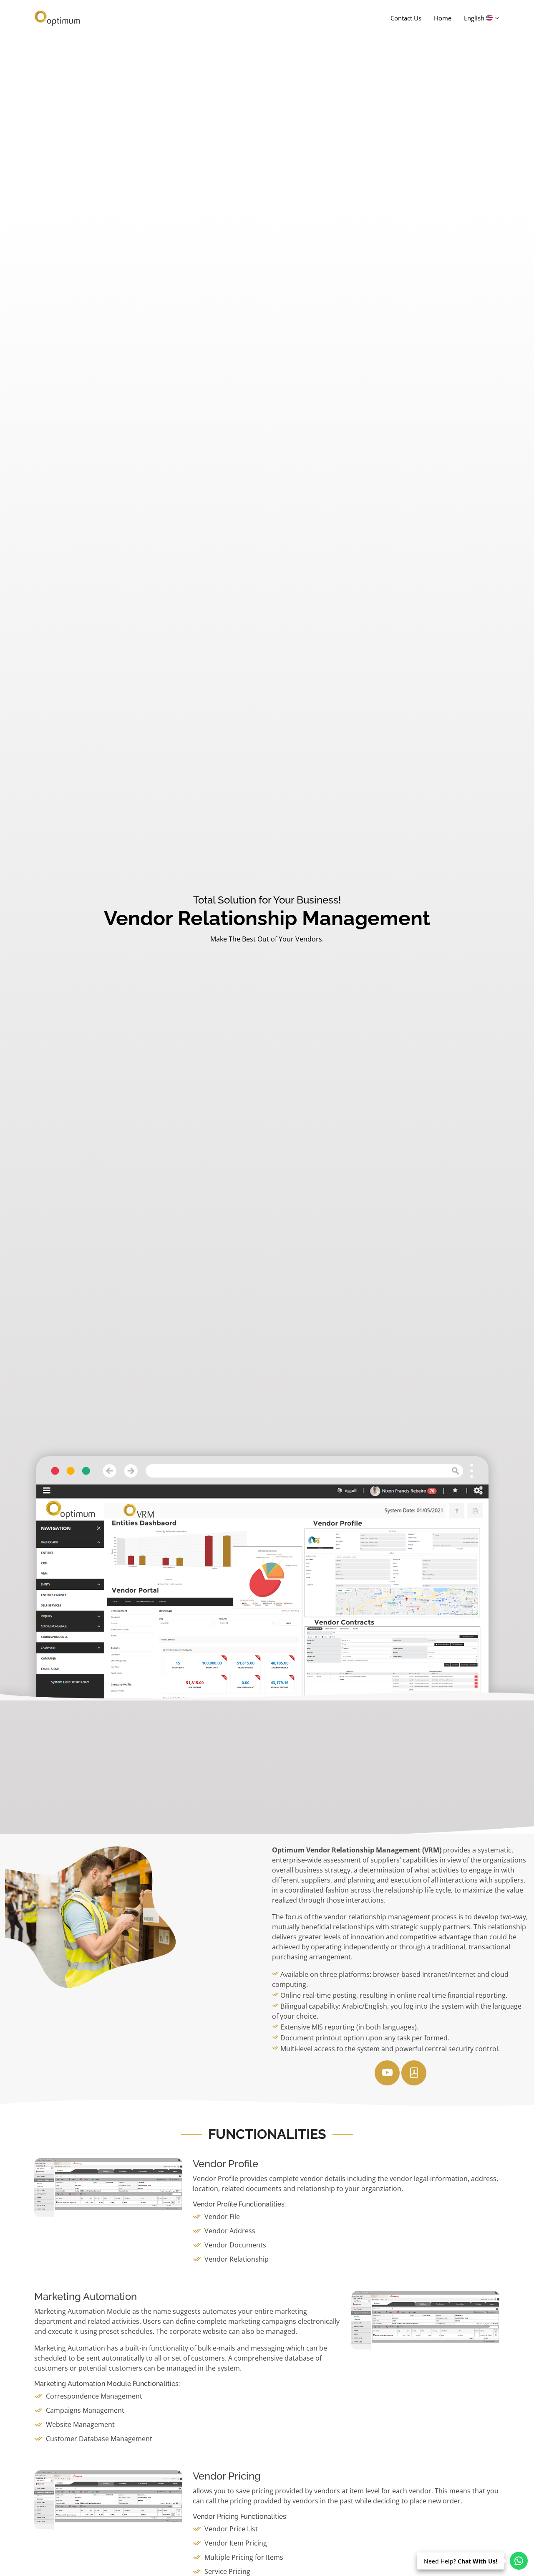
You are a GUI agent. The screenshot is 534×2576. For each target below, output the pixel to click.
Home (443, 18)
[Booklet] (414, 2073)
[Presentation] (387, 2073)
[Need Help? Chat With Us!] (519, 2561)
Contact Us (406, 18)
